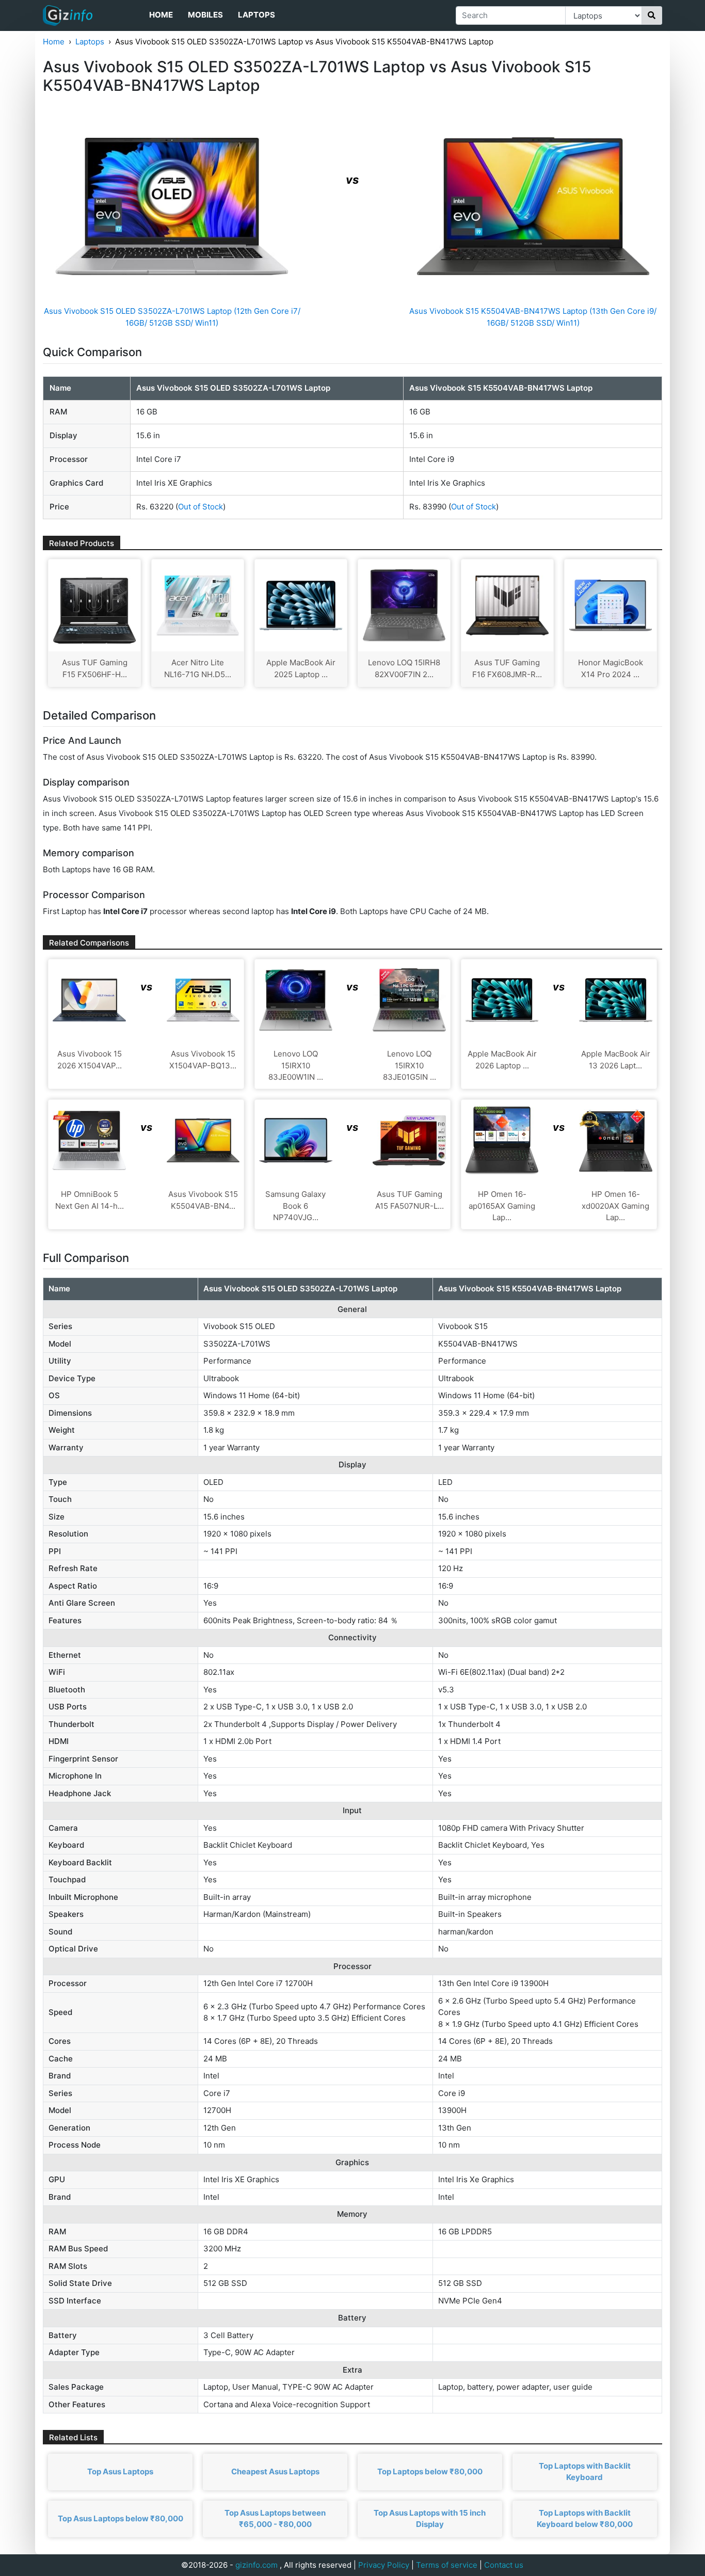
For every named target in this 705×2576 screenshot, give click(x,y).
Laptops (257, 15)
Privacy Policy (384, 2565)
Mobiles (205, 15)
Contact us (504, 2565)
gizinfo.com (257, 2565)
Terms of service (447, 2565)
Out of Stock (201, 507)
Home (161, 15)
